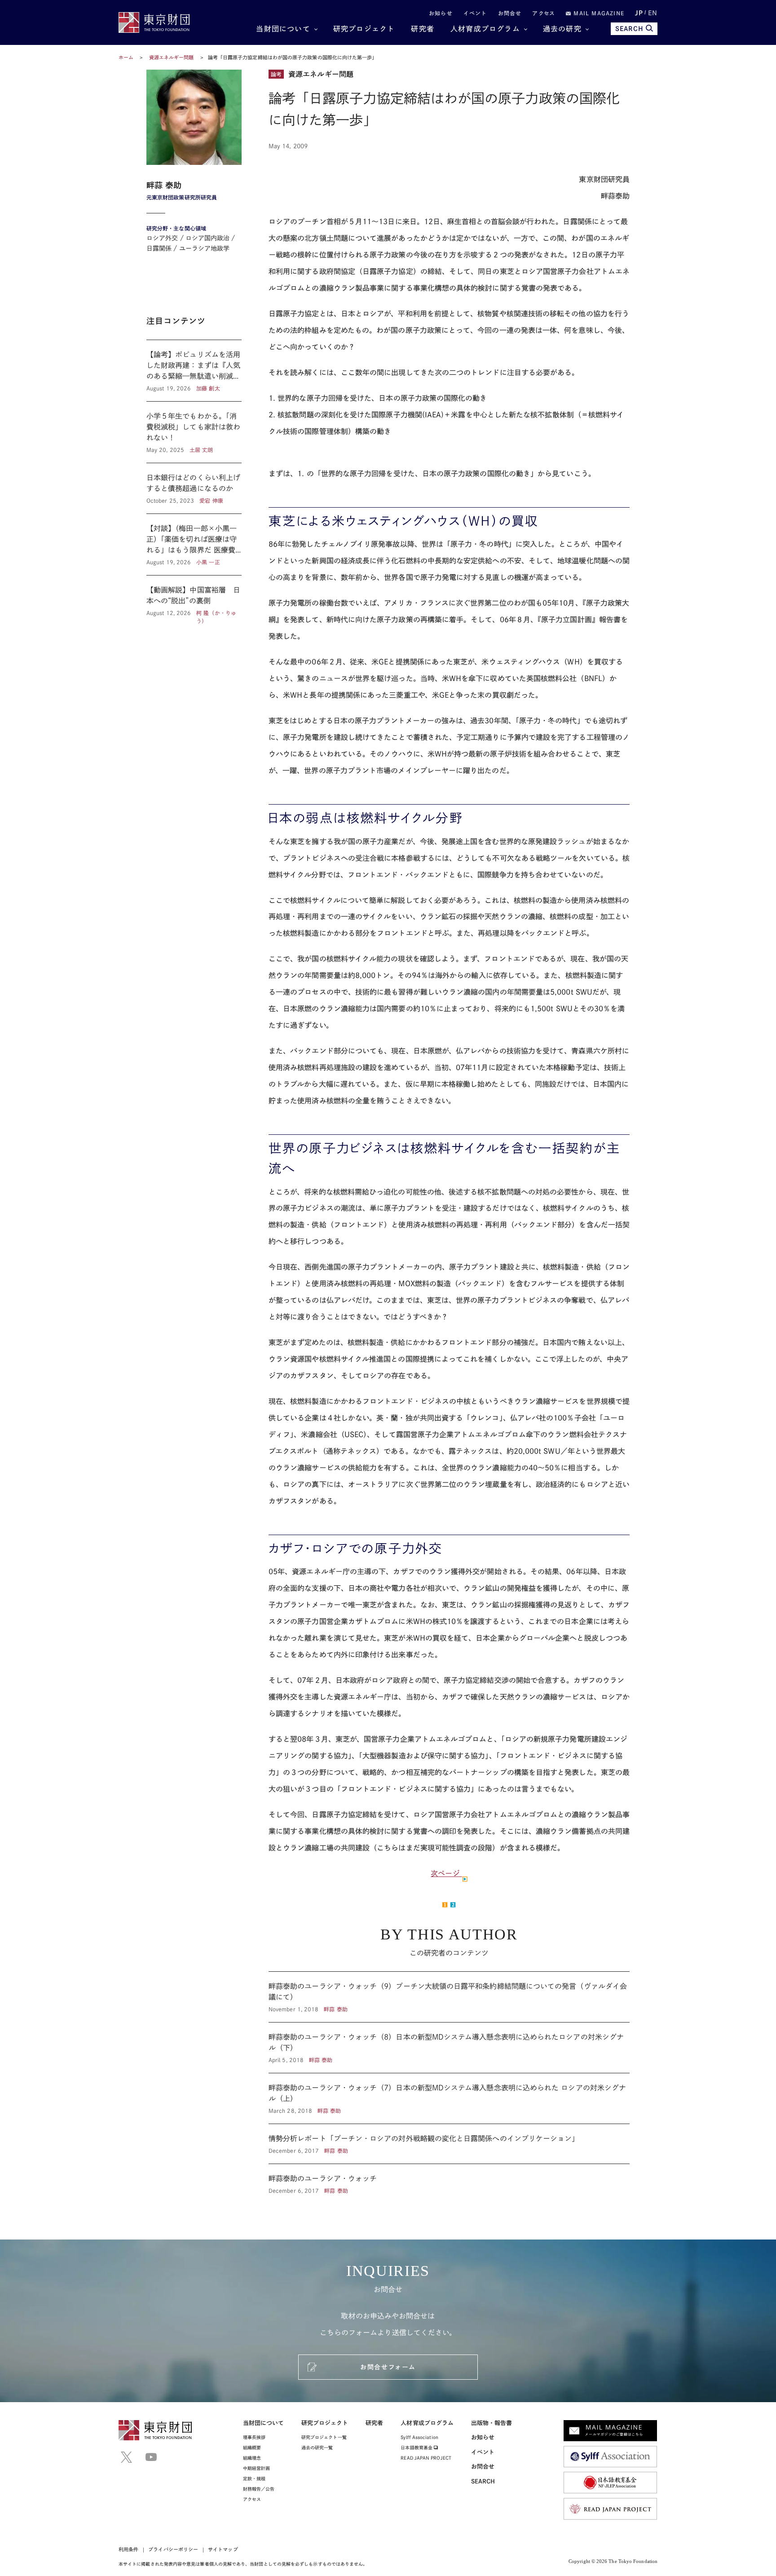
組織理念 (252, 2458)
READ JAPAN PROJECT (426, 2458)
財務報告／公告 (259, 2489)
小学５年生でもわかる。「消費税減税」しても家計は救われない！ (194, 432)
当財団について (283, 29)
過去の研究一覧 (317, 2448)
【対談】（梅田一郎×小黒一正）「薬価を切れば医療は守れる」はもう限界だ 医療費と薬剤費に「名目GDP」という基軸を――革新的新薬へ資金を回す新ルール (194, 544)
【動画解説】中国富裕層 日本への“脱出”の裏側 (194, 600)
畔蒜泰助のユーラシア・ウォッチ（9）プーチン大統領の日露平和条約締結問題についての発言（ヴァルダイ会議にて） (449, 1997)
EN (653, 13)
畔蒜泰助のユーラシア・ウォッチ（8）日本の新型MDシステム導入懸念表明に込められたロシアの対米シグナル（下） (449, 2048)
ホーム (126, 57)
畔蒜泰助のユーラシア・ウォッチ (449, 2179)
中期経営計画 (256, 2468)
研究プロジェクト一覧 (324, 2437)
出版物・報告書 (492, 2423)
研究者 (423, 29)
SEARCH (629, 29)
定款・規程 (254, 2479)
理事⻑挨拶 (254, 2437)
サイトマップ (223, 2549)
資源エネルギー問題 (172, 57)
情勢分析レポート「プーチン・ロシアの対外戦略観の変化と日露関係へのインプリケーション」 (449, 2144)
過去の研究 (562, 29)
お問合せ (510, 13)
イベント (475, 13)
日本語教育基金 (417, 2448)
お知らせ (441, 13)
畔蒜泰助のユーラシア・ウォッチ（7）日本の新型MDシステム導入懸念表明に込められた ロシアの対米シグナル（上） (449, 2098)
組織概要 (252, 2448)
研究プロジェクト (364, 29)
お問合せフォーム (388, 2367)
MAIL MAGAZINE (598, 13)
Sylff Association (419, 2437)
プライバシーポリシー (173, 2549)
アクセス (544, 13)
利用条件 (128, 2549)
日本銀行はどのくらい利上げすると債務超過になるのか (194, 488)
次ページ (446, 1873)
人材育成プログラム (485, 29)
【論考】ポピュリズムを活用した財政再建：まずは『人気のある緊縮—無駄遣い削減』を (194, 371)
